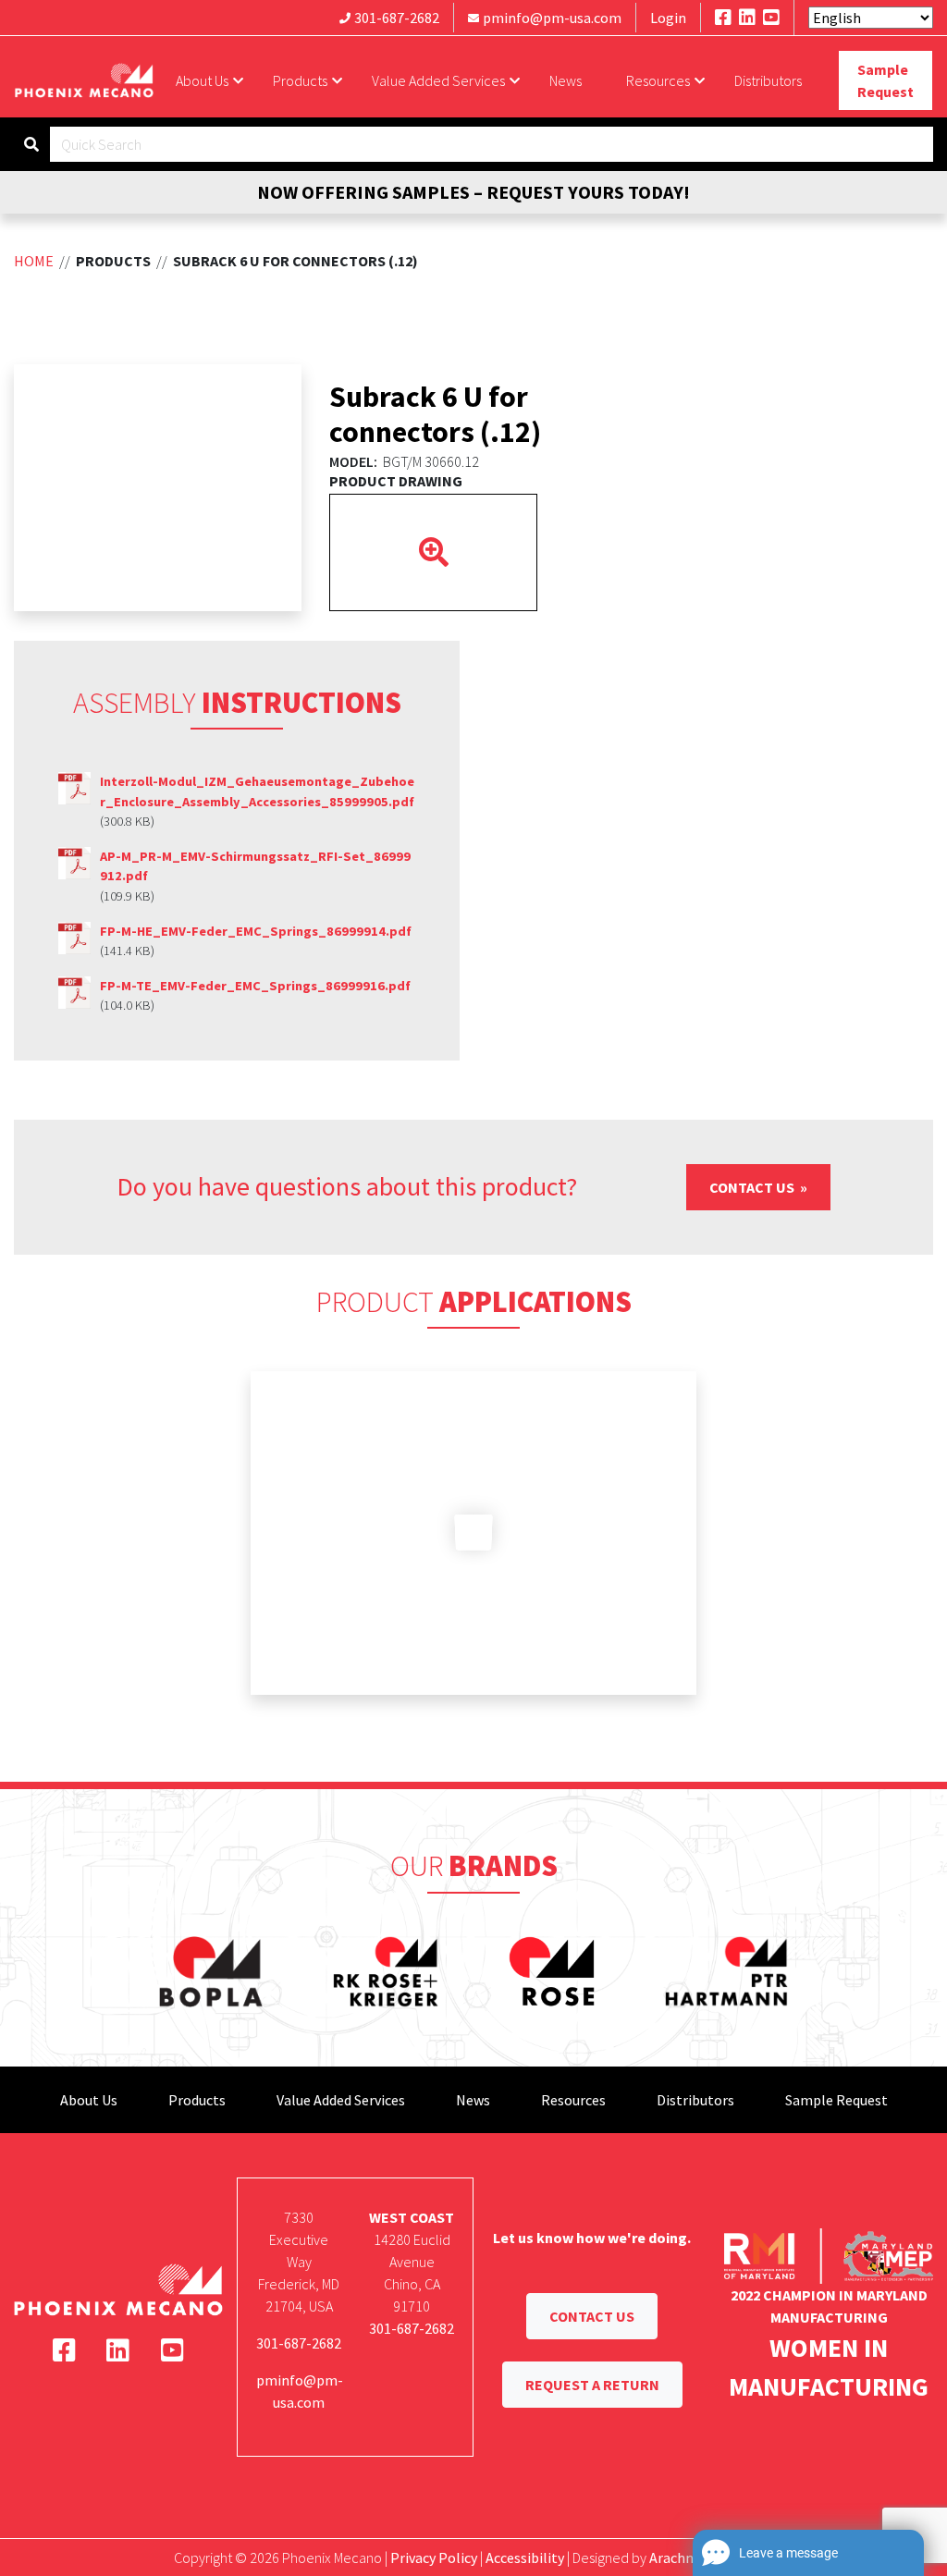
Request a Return (592, 2385)
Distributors (768, 80)
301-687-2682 (397, 18)
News (566, 80)
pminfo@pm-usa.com (552, 18)
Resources (658, 80)
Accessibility (525, 2558)
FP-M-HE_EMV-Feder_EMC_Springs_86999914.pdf (256, 931)
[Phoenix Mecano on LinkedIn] (747, 17)
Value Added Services (438, 80)
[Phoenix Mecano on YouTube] (771, 17)
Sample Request (886, 80)
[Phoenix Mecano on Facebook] (723, 17)
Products (300, 80)
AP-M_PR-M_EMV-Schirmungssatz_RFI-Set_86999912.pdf (255, 866)
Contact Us (753, 1187)
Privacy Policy (434, 2558)
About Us (202, 80)
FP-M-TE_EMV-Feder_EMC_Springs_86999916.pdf (255, 986)
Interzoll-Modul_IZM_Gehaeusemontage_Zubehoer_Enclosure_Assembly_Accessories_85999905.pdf (257, 791)
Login (668, 18)
